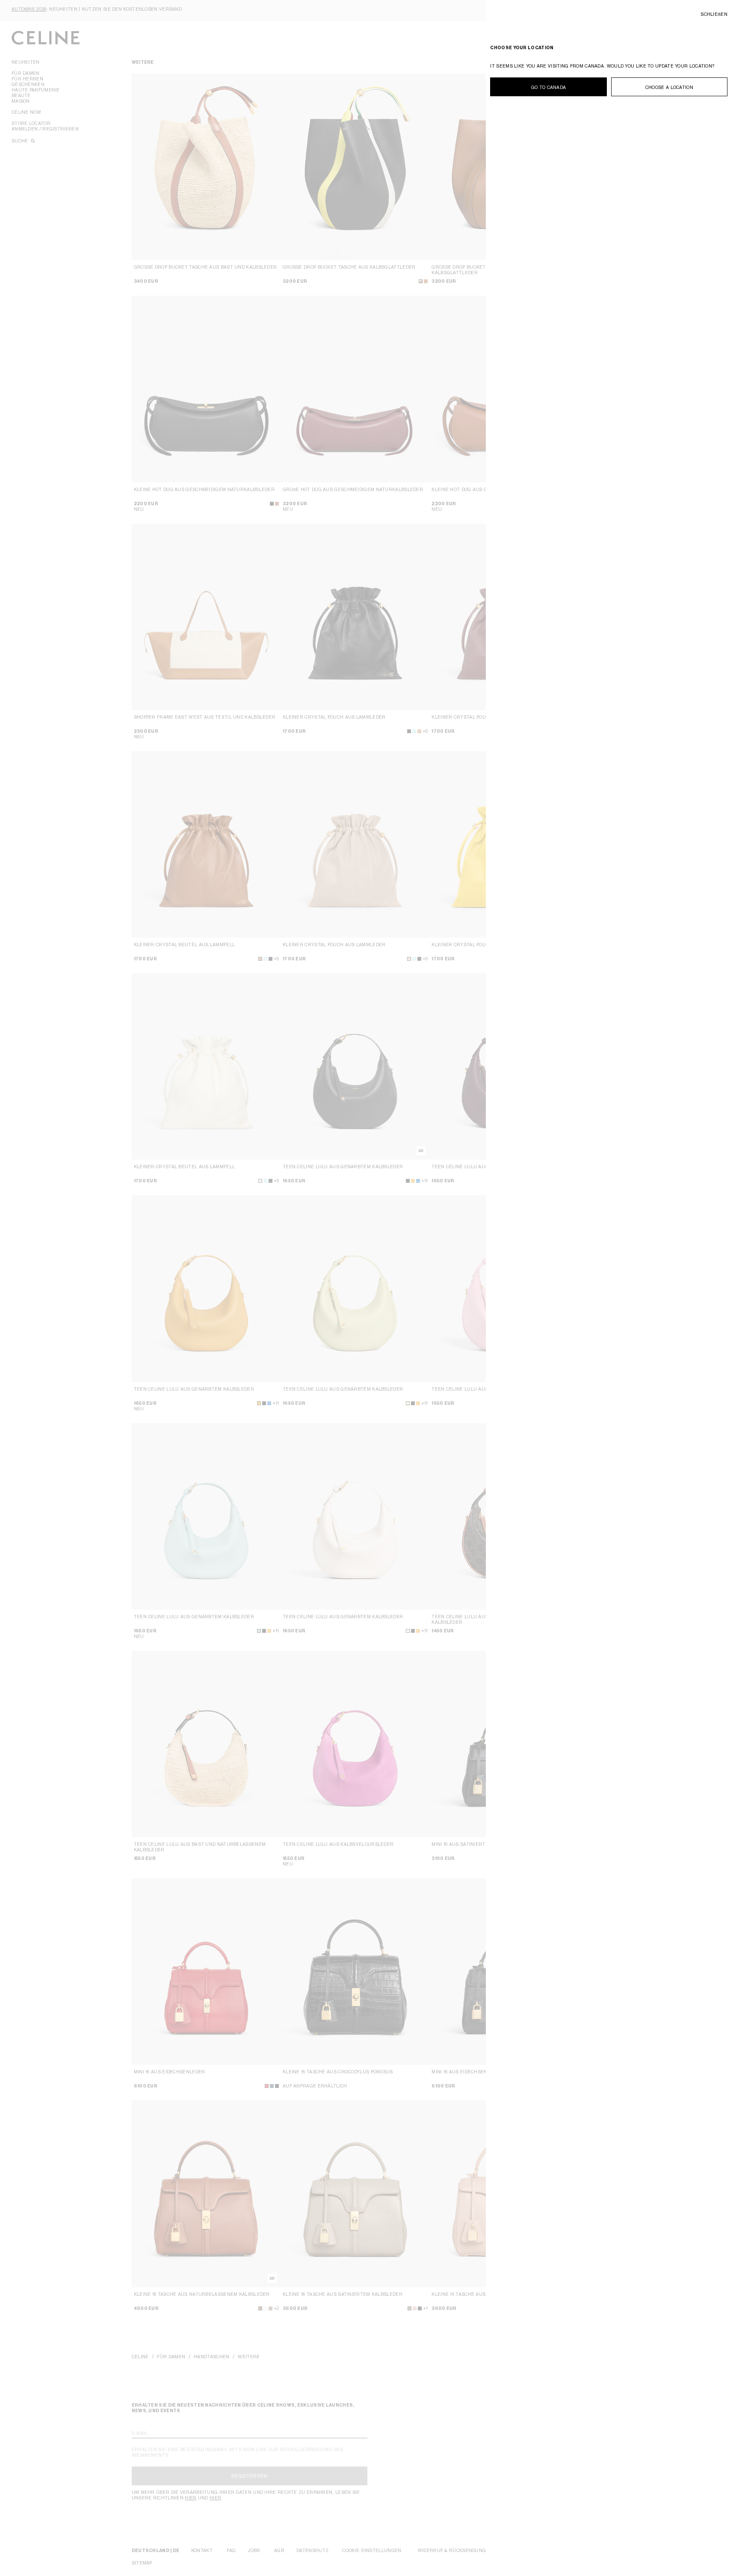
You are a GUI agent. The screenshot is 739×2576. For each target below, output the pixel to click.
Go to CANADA (549, 87)
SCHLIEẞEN (714, 14)
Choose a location (669, 87)
